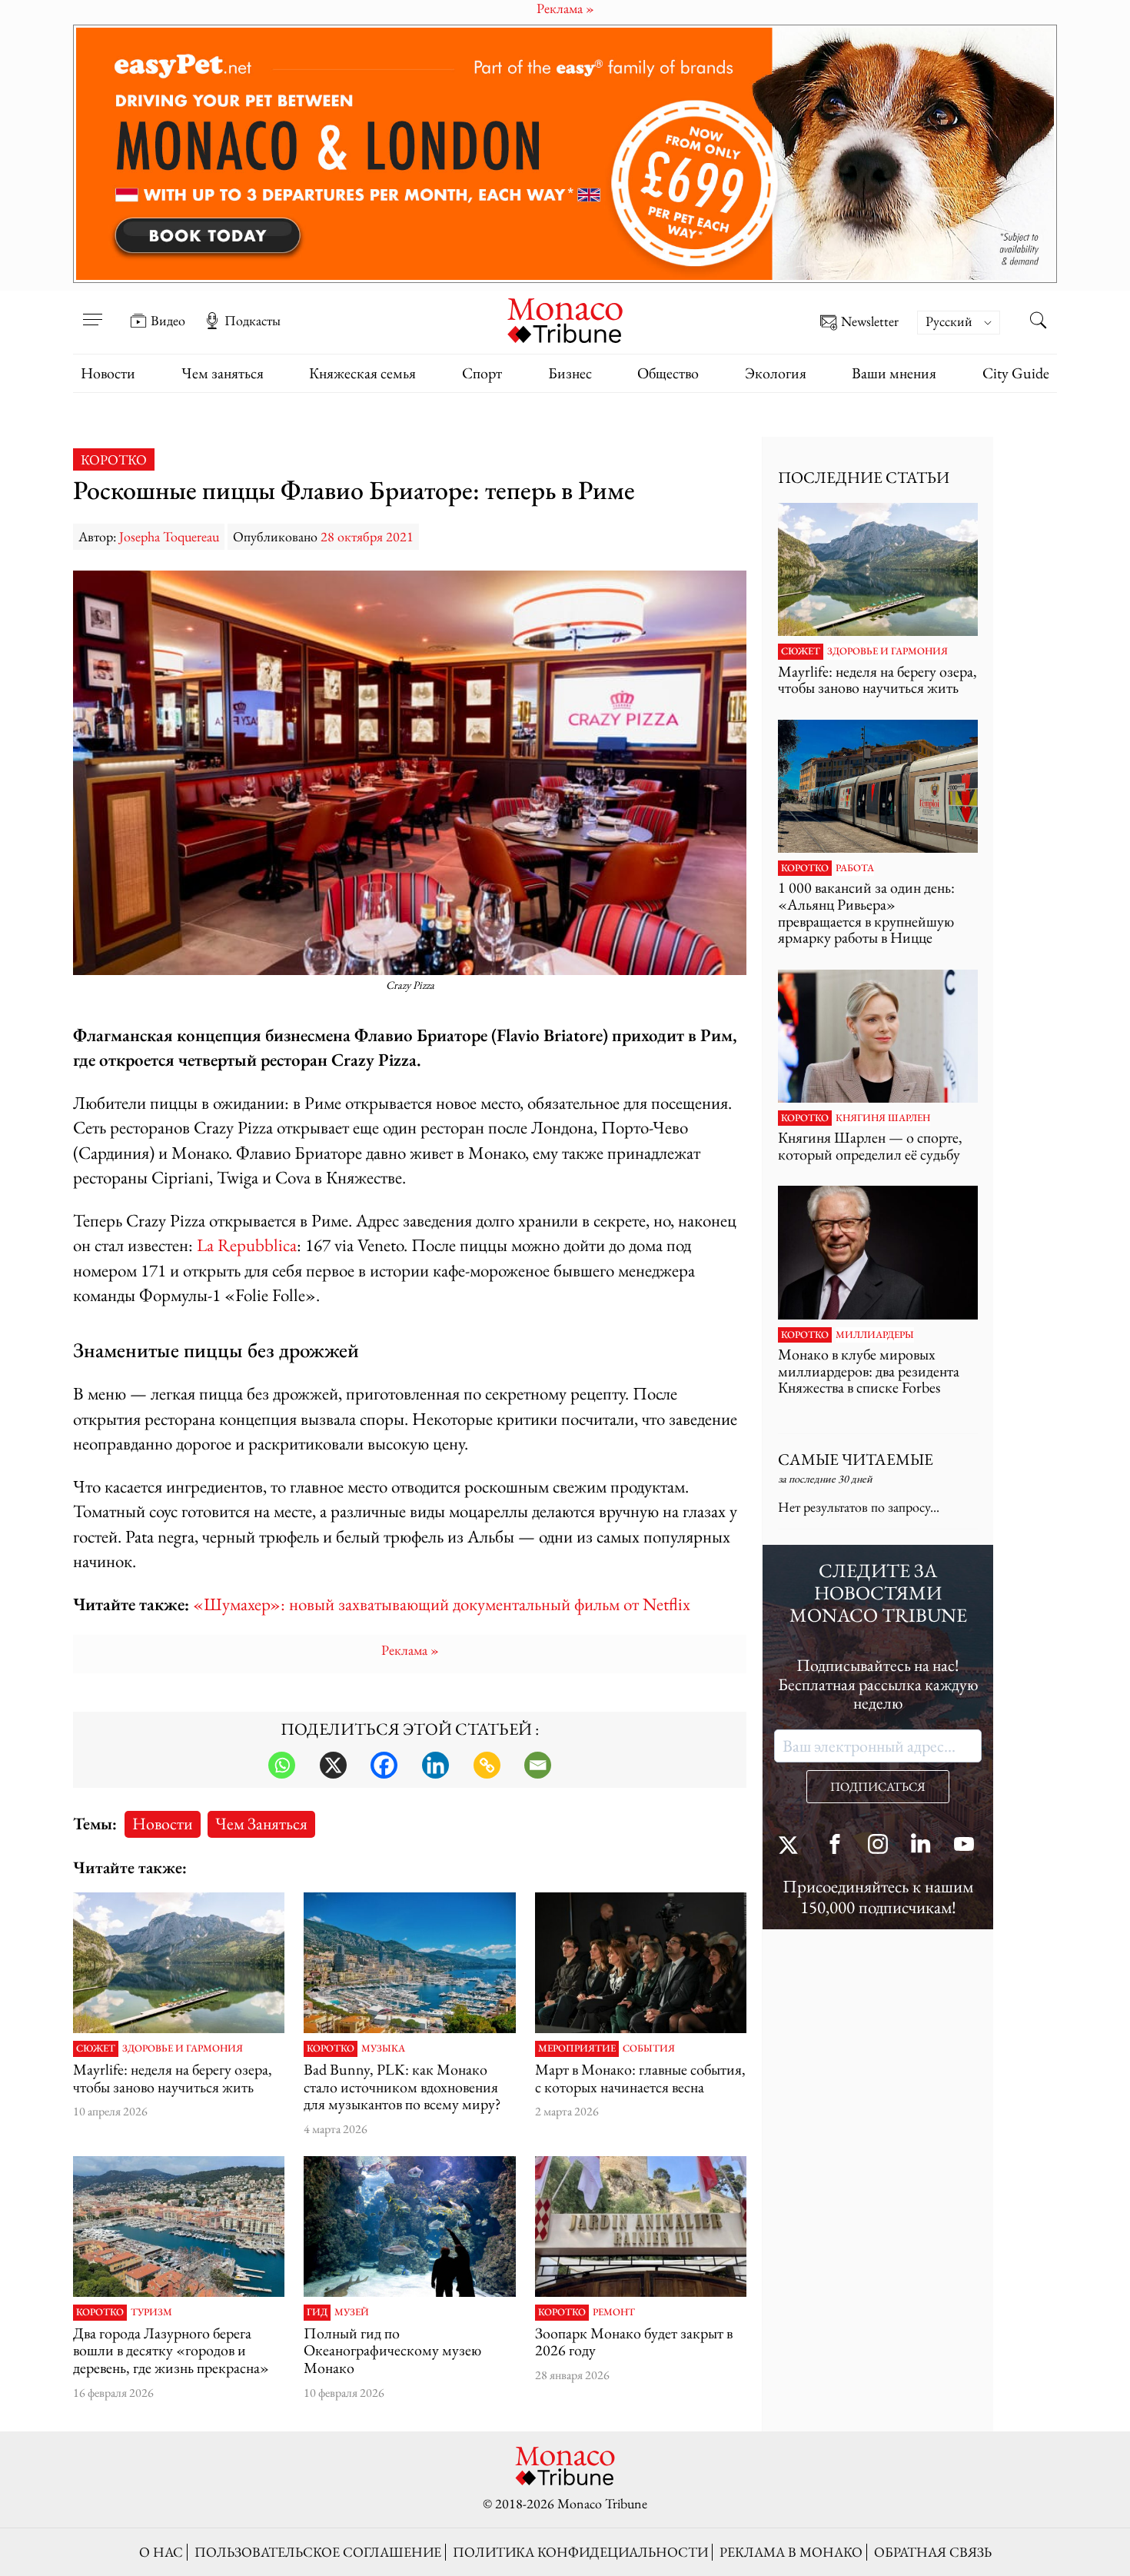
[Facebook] (384, 1765)
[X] (333, 1765)
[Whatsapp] (282, 1765)
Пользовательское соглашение (318, 2552)
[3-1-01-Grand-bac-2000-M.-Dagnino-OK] (409, 2227)
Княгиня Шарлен (883, 1118)
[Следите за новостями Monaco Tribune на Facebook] (835, 1846)
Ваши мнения (894, 373)
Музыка (383, 2048)
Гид (317, 2312)
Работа (855, 868)
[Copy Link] (487, 1765)
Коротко (114, 459)
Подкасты (253, 321)
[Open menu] (92, 310)
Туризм (151, 2312)
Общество (668, 373)
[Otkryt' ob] (565, 154)
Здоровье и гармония (183, 2048)
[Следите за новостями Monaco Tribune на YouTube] (964, 1846)
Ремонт (614, 2312)
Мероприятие (577, 2048)
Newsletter (870, 322)
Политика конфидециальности (580, 2552)
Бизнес (570, 373)
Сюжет (96, 2048)
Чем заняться (223, 373)
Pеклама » (410, 1650)
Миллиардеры (875, 1335)
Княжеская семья (362, 373)
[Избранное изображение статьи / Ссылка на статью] (179, 1963)
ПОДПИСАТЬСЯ (878, 1787)
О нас (161, 2552)
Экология (776, 373)
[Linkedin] (435, 1765)
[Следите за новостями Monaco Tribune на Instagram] (878, 1846)
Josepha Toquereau (169, 536)
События (649, 2048)
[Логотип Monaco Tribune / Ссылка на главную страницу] (565, 319)
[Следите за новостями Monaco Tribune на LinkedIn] (921, 1846)
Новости (108, 373)
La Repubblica (247, 1245)
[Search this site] (1038, 322)
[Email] (538, 1765)
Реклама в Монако (791, 2552)
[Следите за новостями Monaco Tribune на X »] (792, 1846)
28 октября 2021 (367, 536)
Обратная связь (933, 2552)
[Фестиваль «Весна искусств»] (641, 1963)
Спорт (482, 373)
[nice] (179, 2227)
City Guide (1016, 373)
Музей (352, 2312)
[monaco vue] (409, 1963)
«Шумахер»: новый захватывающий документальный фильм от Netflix (442, 1604)
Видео (168, 321)
